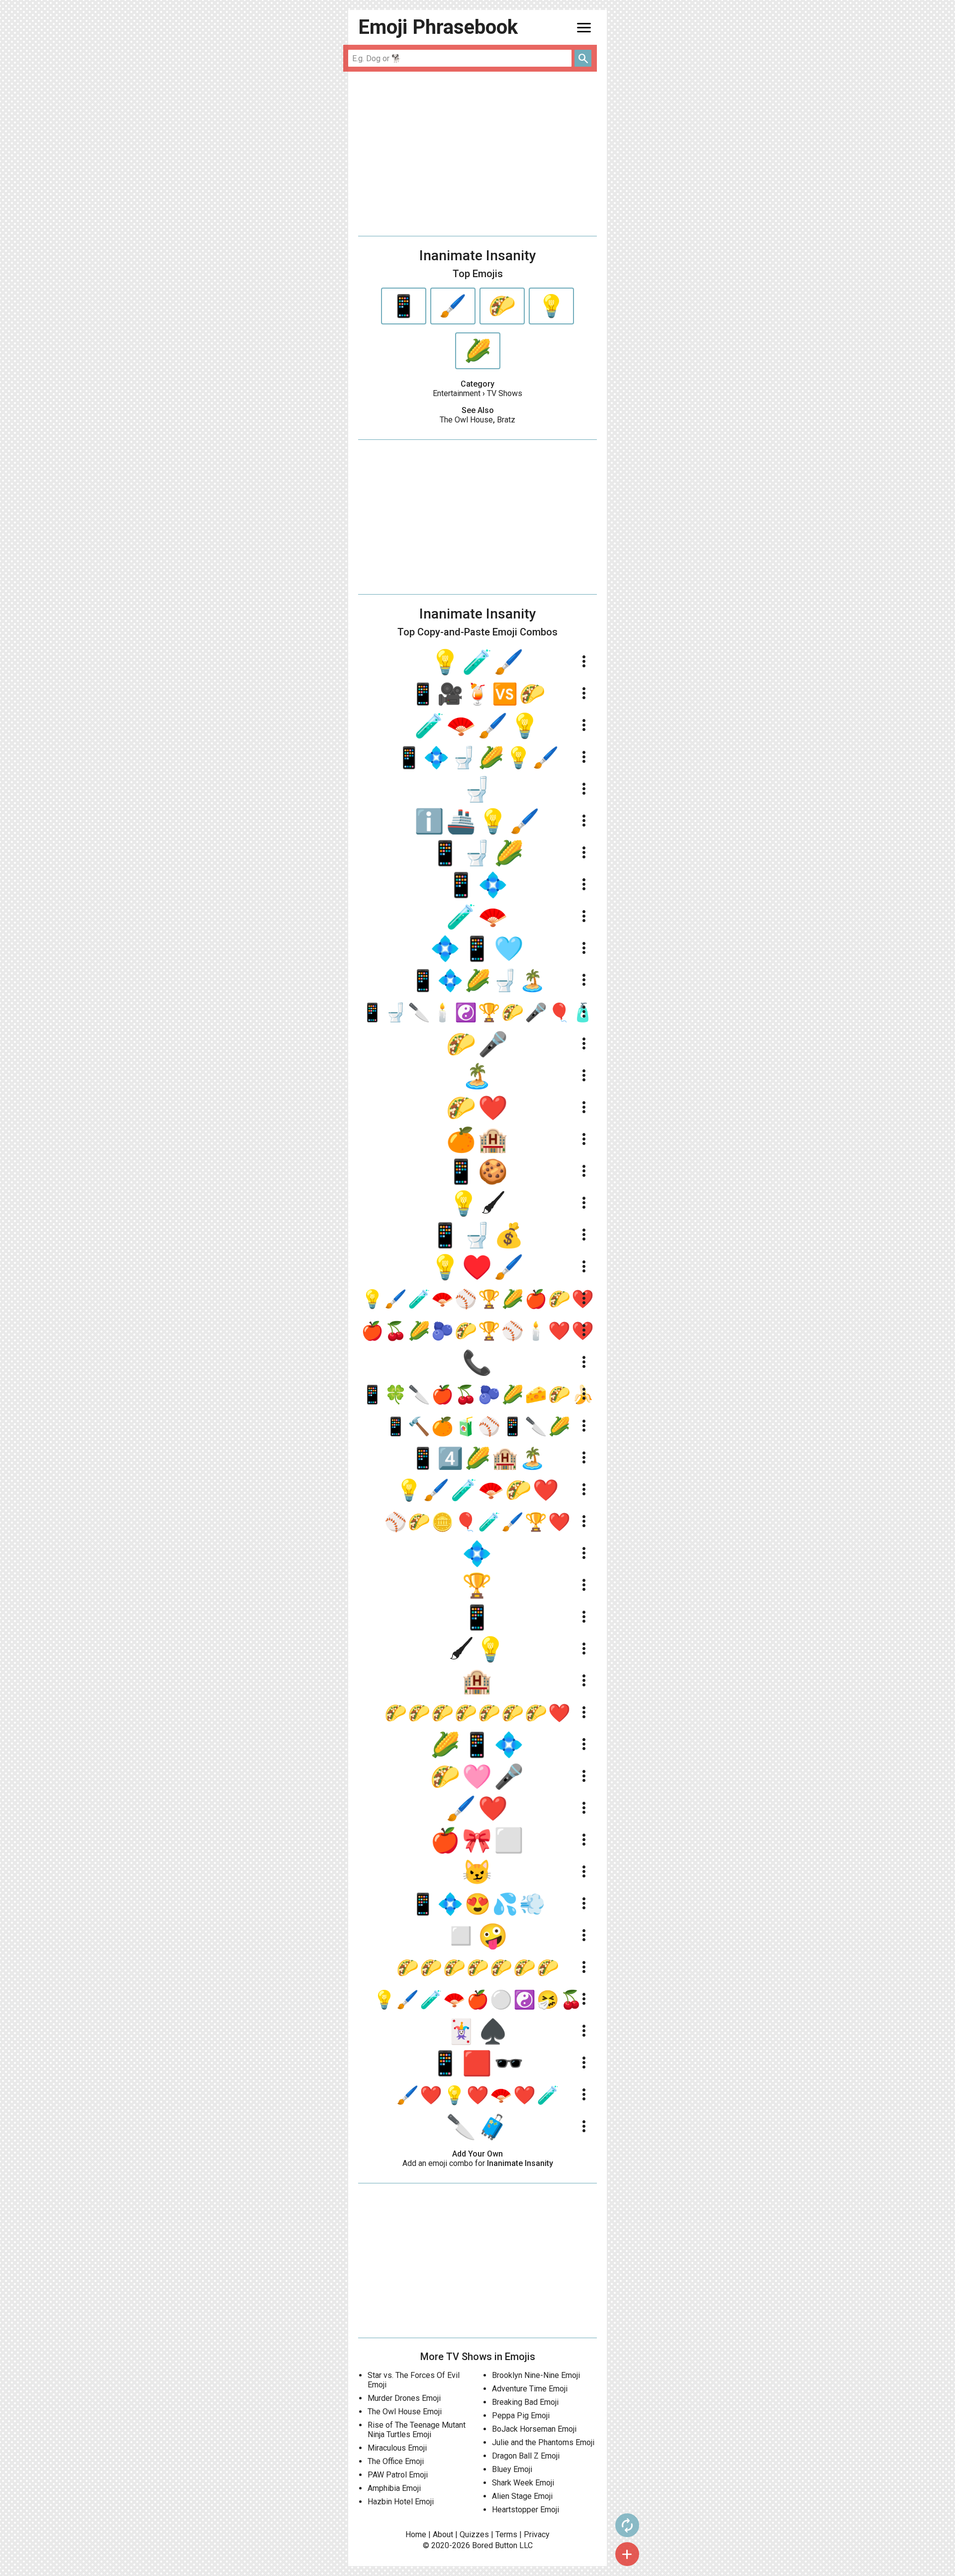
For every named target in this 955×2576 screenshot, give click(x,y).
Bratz (506, 420)
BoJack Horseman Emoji (534, 2429)
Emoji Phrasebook (438, 27)
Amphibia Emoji (394, 2488)
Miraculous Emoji (397, 2448)
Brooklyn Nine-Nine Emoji (536, 2375)
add (627, 2554)
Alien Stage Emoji (522, 2496)
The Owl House (466, 420)
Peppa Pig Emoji (521, 2416)
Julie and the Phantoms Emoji (543, 2442)
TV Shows (505, 393)
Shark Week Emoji (523, 2483)
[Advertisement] (477, 154)
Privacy (537, 2534)
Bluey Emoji (512, 2469)
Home (416, 2534)
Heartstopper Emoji (525, 2510)
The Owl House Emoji (405, 2412)
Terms (506, 2534)
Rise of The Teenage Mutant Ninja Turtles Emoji (417, 2430)
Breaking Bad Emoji (525, 2402)
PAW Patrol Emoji (398, 2475)
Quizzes (474, 2534)
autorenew (627, 2525)
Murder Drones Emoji (404, 2398)
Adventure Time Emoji (530, 2389)
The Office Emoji (396, 2461)
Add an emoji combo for (478, 2163)
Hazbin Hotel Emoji (401, 2502)
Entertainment (457, 393)
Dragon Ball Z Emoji (526, 2456)
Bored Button (495, 2545)
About (443, 2534)
